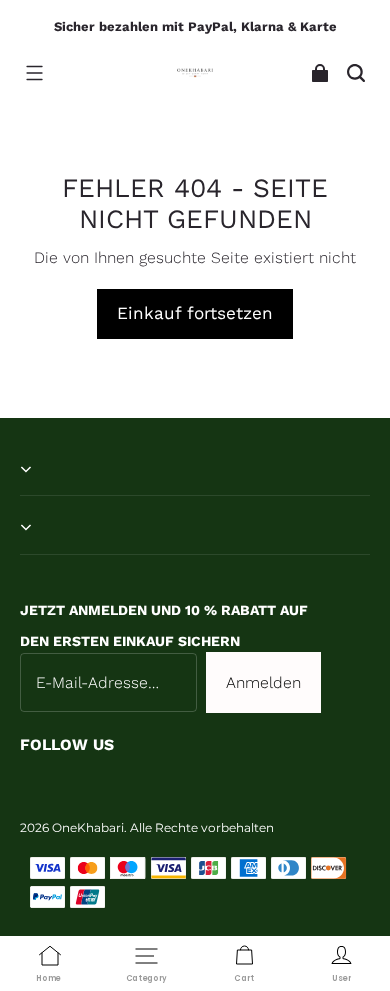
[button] (34, 73)
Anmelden (263, 682)
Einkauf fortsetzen (195, 313)
